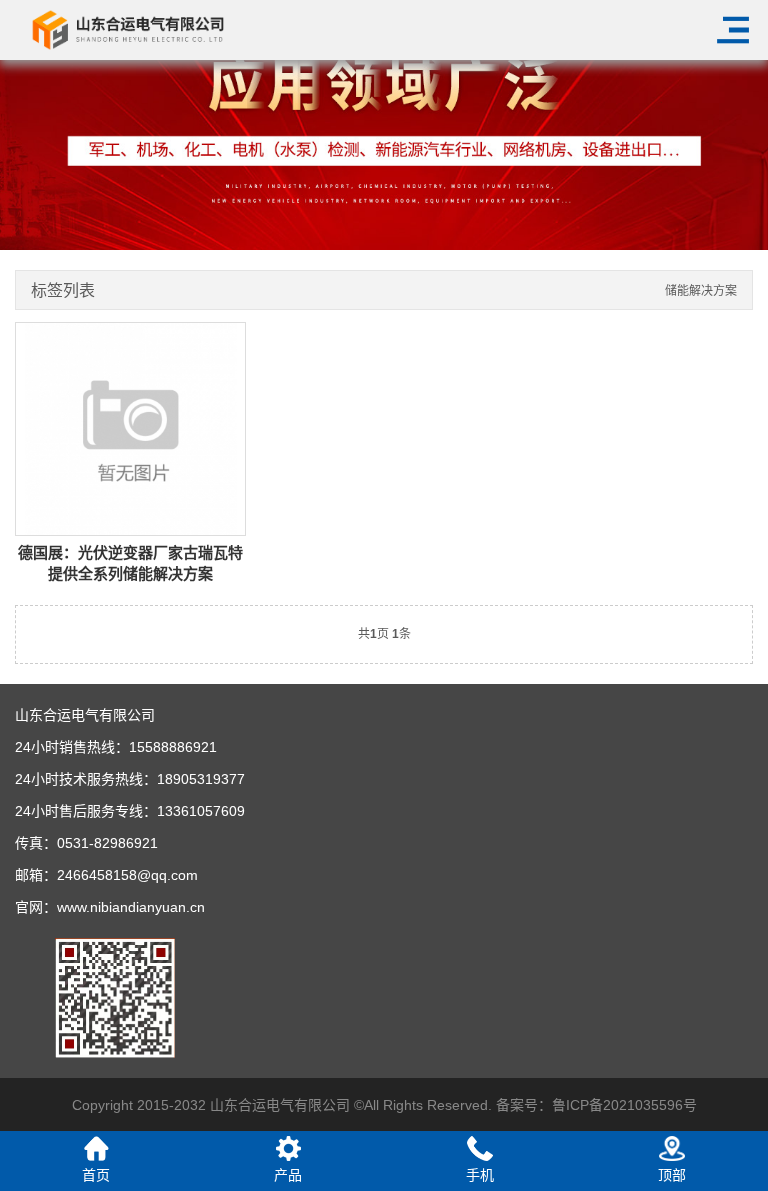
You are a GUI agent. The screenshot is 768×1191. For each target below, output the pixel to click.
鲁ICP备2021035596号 (624, 1105)
